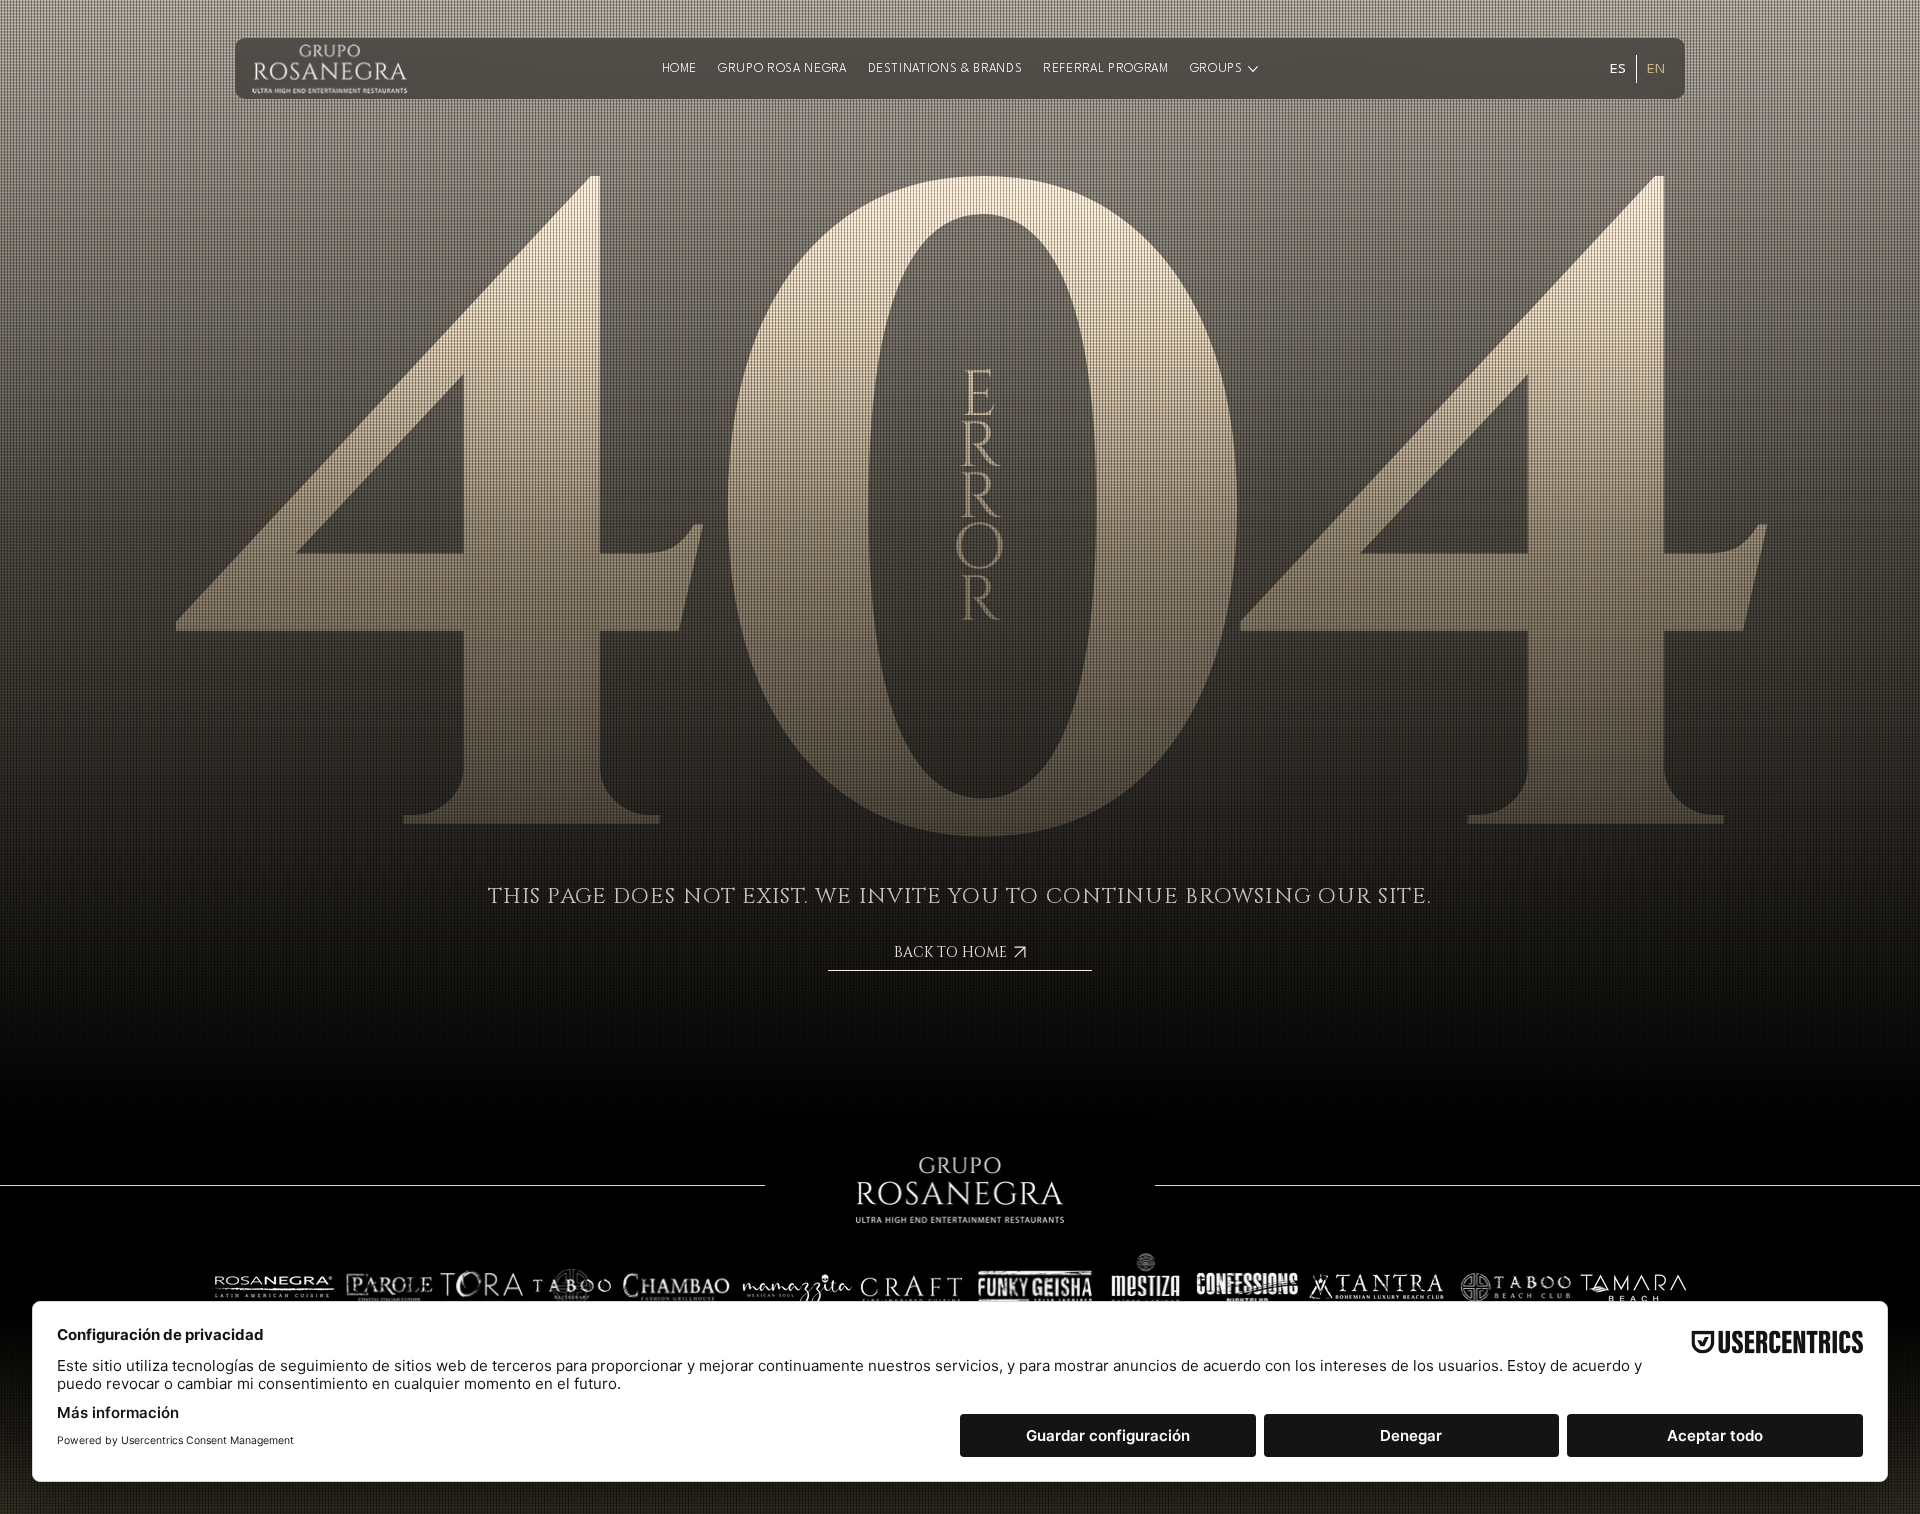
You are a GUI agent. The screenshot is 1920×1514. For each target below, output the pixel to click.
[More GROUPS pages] (1253, 69)
